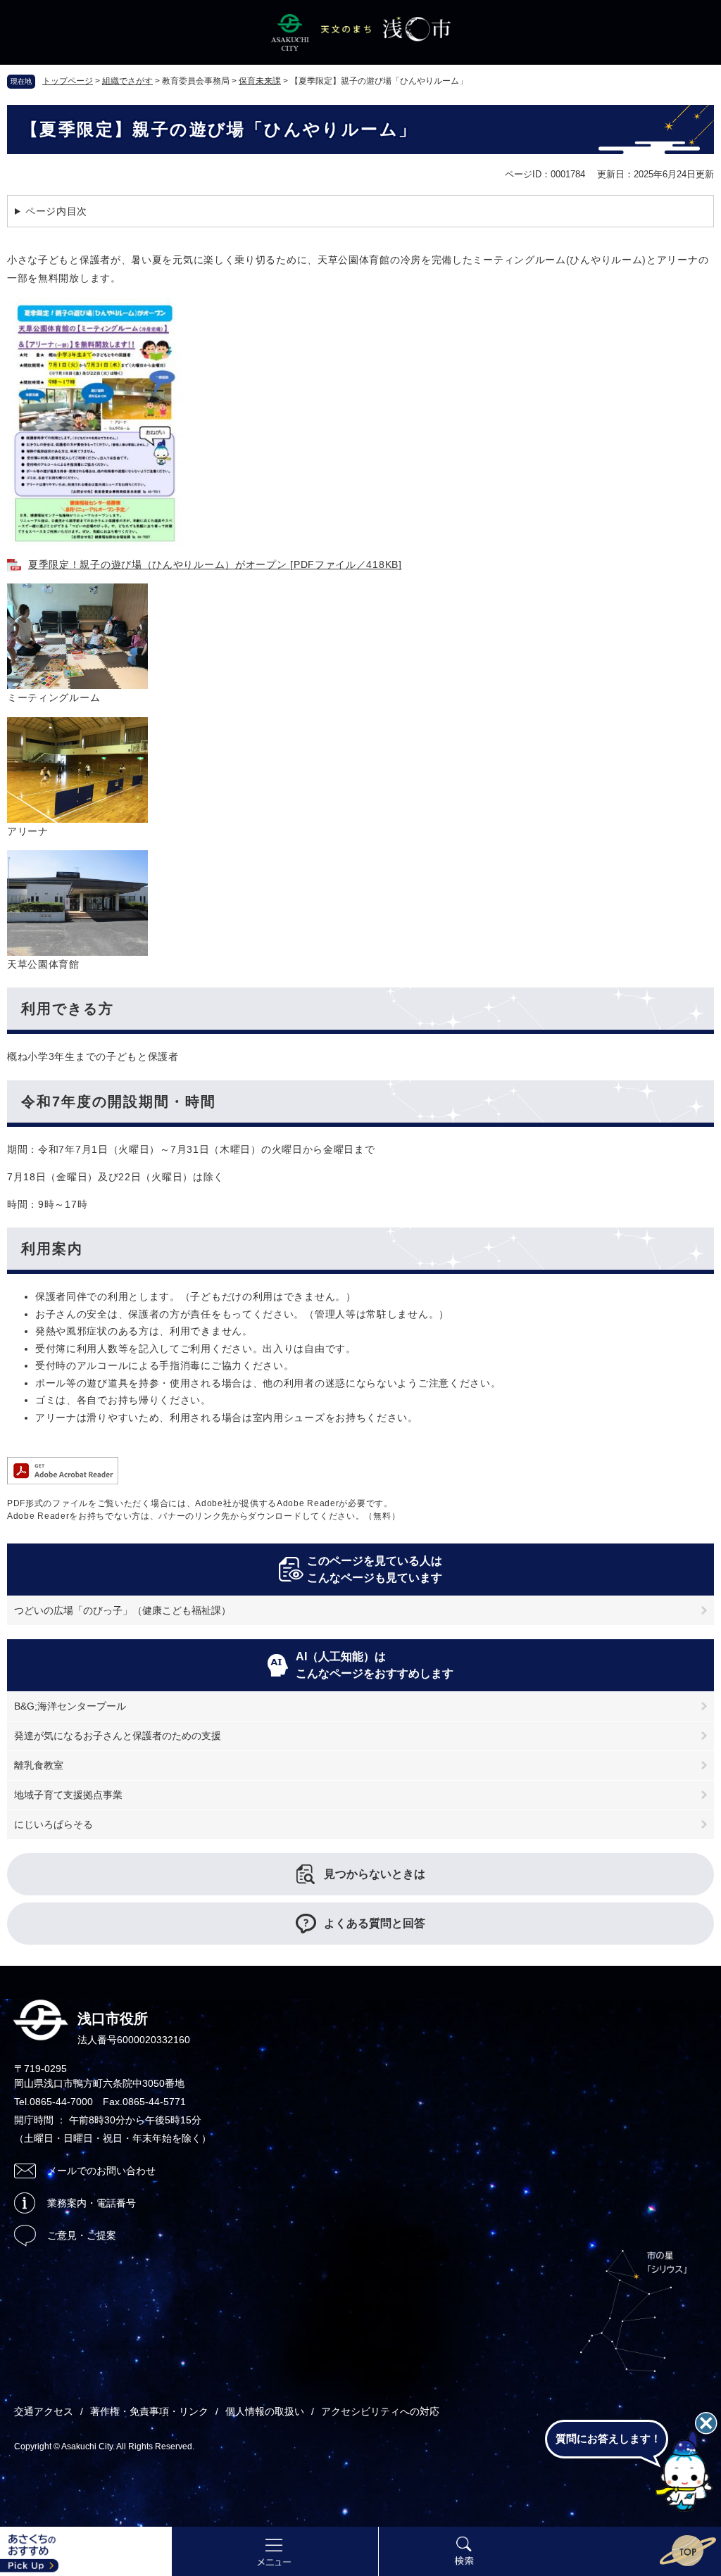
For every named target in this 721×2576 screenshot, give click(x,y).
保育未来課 (260, 81)
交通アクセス (44, 2411)
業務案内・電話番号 (92, 2203)
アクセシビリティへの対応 (380, 2411)
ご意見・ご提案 (82, 2235)
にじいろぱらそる (54, 1824)
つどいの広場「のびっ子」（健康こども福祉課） (123, 1610)
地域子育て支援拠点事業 (68, 1795)
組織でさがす (127, 81)
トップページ (68, 81)
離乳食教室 (39, 1765)
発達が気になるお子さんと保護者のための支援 (118, 1736)
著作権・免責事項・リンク (149, 2411)
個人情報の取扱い (265, 2411)
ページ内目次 (56, 211)
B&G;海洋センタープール (70, 1706)
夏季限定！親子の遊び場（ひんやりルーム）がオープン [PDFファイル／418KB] (215, 564)
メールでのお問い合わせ (101, 2171)
